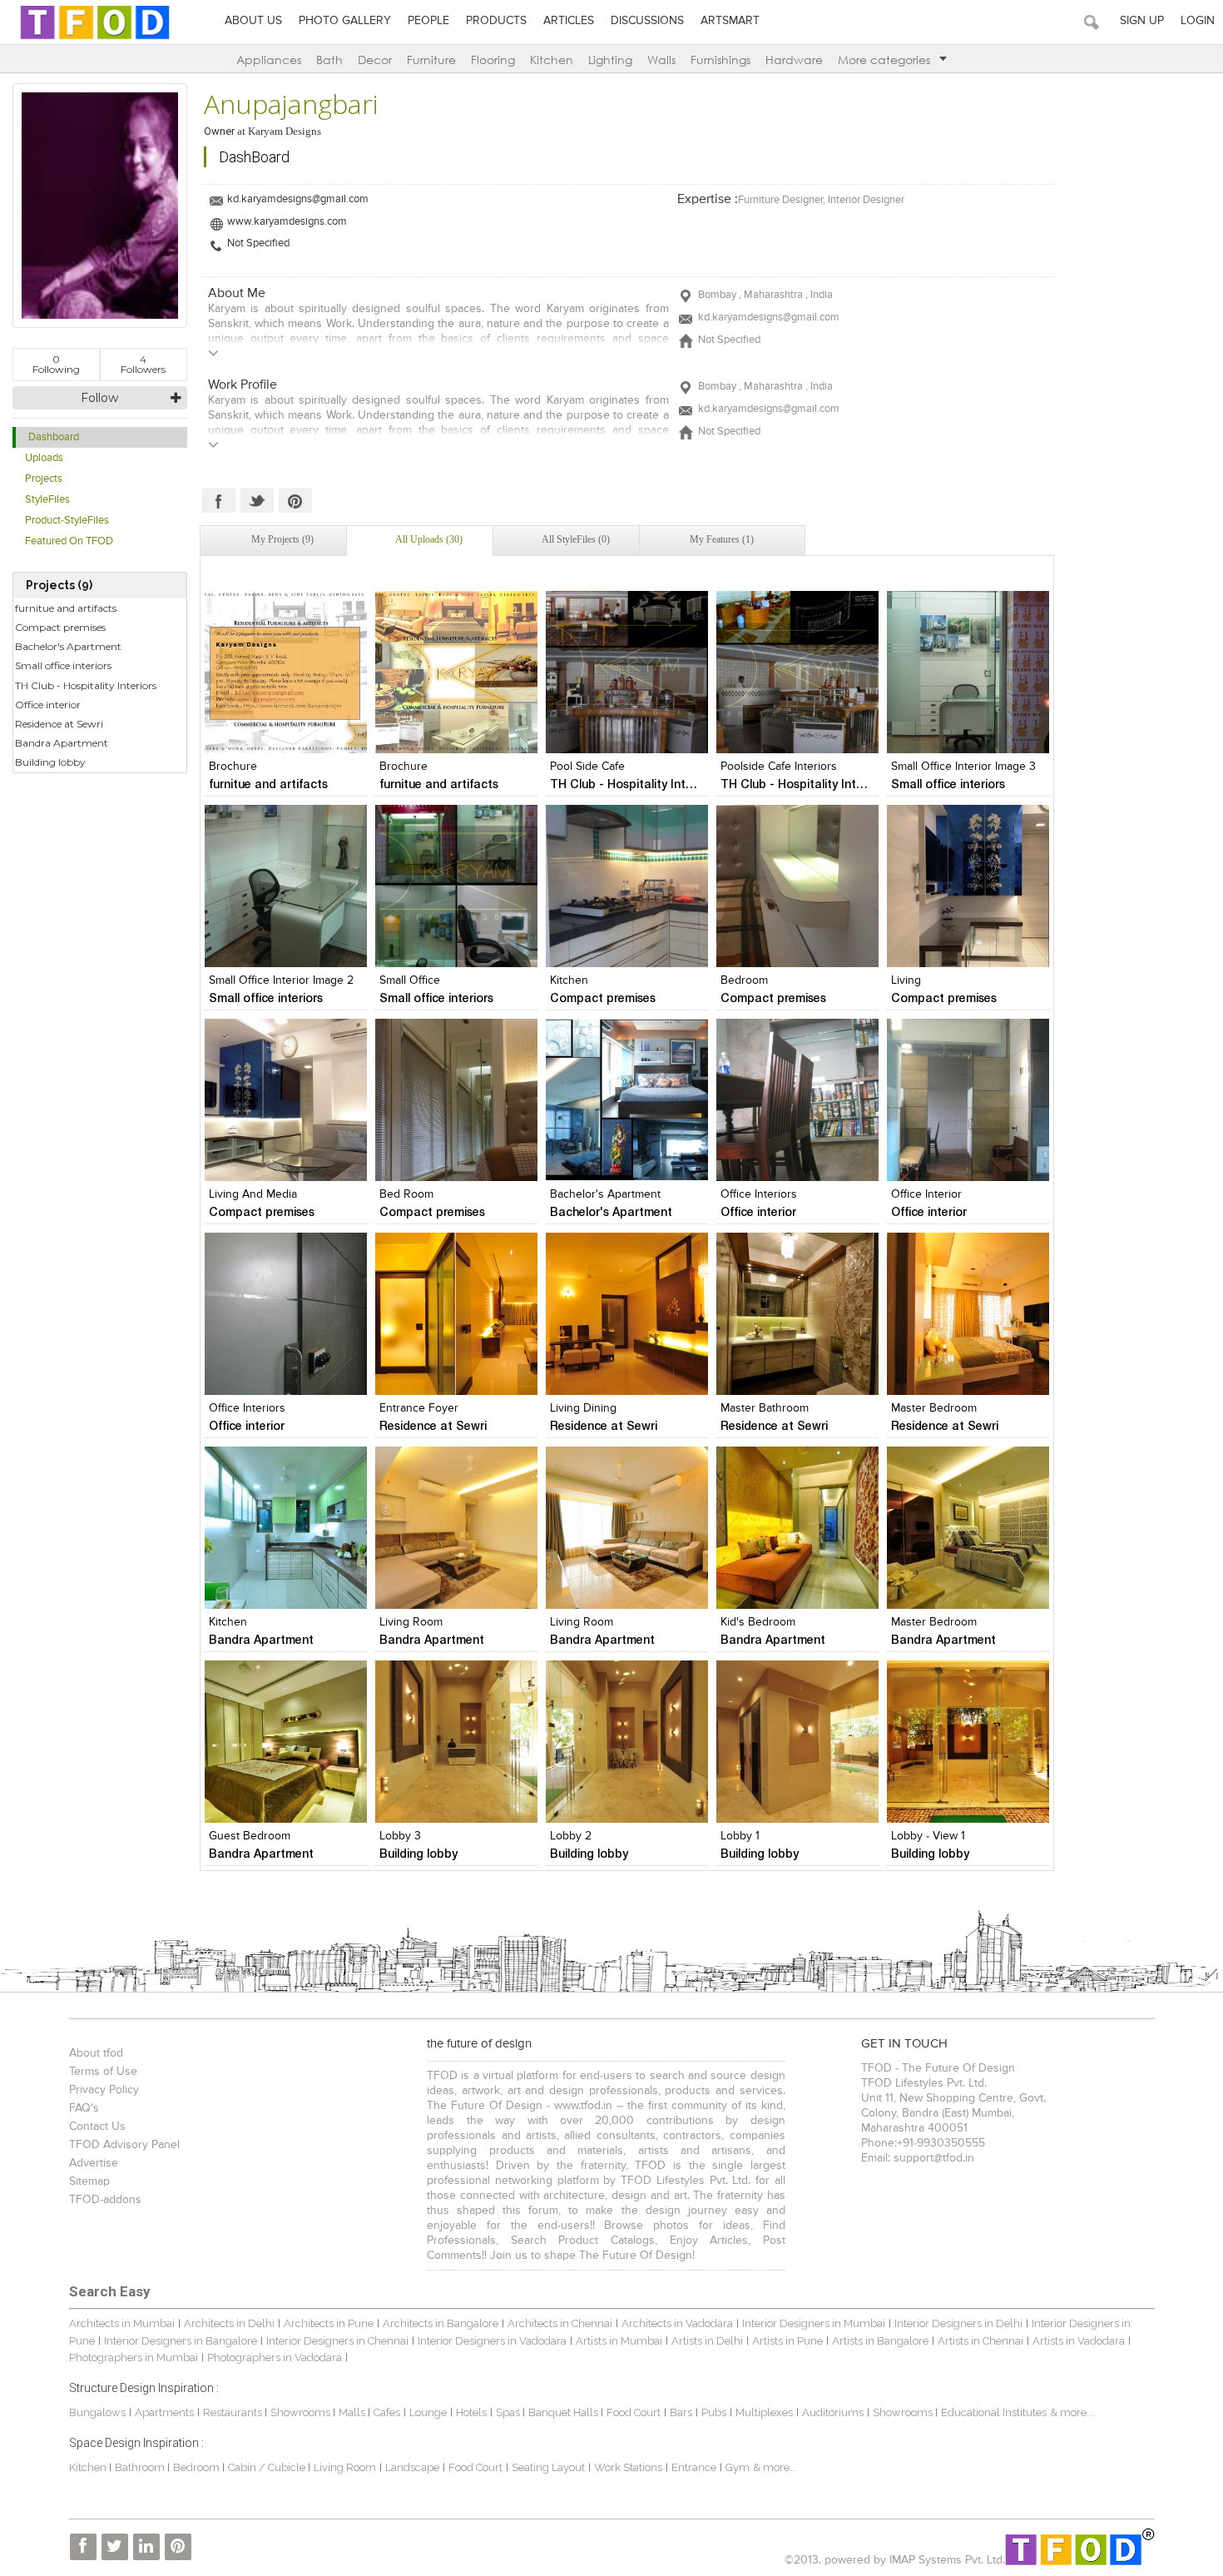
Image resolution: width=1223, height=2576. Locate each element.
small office (410, 980)
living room (411, 1622)
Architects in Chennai (560, 2323)
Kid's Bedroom (758, 1622)
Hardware (794, 60)
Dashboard (54, 437)
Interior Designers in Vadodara (492, 2341)
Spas (509, 2412)
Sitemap (89, 2181)
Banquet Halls (564, 2412)
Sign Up (1142, 21)
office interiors (759, 1194)
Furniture (431, 60)
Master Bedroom (934, 1408)
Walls (661, 60)
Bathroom (141, 2467)
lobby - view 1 (928, 1836)
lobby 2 (571, 1836)
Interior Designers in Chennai (337, 2341)
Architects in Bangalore (441, 2323)
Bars (681, 2412)
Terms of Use (103, 2072)
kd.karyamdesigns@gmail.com (298, 199)
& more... (1072, 2412)
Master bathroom (765, 1408)
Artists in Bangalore (880, 2341)
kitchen (569, 980)
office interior (926, 1194)
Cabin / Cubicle (268, 2467)
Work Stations (628, 2467)
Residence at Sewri (59, 724)
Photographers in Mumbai (134, 2358)
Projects (44, 479)
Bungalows (97, 2412)
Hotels (471, 2412)
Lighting (610, 60)
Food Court (634, 2412)
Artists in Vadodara (1079, 2341)
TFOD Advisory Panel (124, 2145)
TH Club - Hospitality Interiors (86, 685)
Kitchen (552, 60)
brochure (233, 767)
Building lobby (50, 762)
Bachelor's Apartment (68, 646)
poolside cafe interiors (779, 767)
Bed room (406, 1194)
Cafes (387, 2412)
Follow (99, 398)
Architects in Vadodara (677, 2323)
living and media (253, 1194)
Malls (353, 2412)
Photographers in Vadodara (275, 2358)
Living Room (582, 1622)
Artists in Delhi (707, 2341)
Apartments (164, 2412)
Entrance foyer (419, 1408)
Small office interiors (63, 665)
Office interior (48, 705)
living (906, 980)
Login (1198, 21)
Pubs (714, 2412)
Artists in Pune (787, 2341)
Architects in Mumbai (122, 2323)
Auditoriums (833, 2412)
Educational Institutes (994, 2412)
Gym (738, 2467)
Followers (143, 364)
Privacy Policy (104, 2090)
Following (56, 364)
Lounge (428, 2412)
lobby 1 (740, 1836)
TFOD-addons (105, 2200)
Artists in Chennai (980, 2341)
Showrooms (302, 2412)
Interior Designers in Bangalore (181, 2341)
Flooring (493, 60)
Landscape (412, 2467)
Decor (375, 60)
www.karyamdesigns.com (287, 222)
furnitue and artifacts (66, 608)
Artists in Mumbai (619, 2341)
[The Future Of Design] (95, 39)
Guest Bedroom (250, 1836)
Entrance (694, 2467)
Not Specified (258, 243)
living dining (583, 1408)
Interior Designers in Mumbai (814, 2323)
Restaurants (234, 2412)
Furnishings (720, 60)
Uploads (44, 458)
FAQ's (84, 2108)
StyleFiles (47, 500)
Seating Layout (548, 2467)
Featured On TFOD (69, 541)
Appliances (269, 60)
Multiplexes (764, 2412)
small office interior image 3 (963, 767)
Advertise (94, 2163)
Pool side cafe (587, 767)
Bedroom (744, 980)
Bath (329, 60)
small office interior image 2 (281, 980)
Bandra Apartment (62, 743)
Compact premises (60, 627)
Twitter (257, 500)
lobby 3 (400, 1836)
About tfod (96, 2053)
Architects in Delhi (229, 2323)
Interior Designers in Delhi (958, 2323)
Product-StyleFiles (67, 521)
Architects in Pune (329, 2323)
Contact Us (97, 2127)
